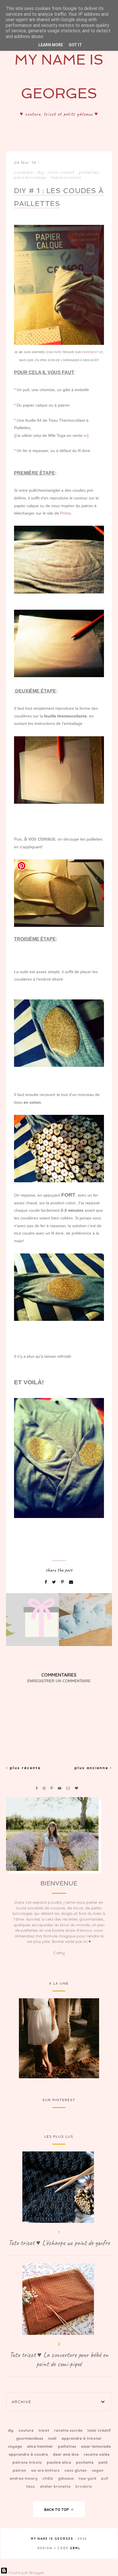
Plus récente (24, 1768)
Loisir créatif (61, 172)
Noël (53, 2438)
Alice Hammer (41, 2446)
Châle (48, 2478)
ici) (86, 435)
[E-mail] (71, 1582)
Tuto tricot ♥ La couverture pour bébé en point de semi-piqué (59, 2359)
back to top (57, 2509)
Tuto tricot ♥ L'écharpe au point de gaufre (59, 2243)
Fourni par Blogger (26, 2573)
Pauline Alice (59, 2462)
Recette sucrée (69, 2430)
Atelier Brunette (56, 2486)
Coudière (24, 172)
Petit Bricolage (30, 177)
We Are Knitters (46, 2470)
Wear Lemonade (96, 2446)
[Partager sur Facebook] (46, 1582)
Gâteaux (66, 2478)
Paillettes (89, 172)
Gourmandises (30, 2438)
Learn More (51, 45)
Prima (65, 513)
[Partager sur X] (55, 1582)
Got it (75, 45)
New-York (88, 2478)
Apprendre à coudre (29, 2454)
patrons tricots (28, 2462)
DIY (41, 172)
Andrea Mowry (24, 2478)
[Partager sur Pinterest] (63, 1582)
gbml (75, 2548)
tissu (31, 2486)
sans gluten (76, 2470)
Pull (105, 2478)
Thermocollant (66, 177)
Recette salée (97, 2454)
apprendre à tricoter (81, 2438)
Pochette (85, 2462)
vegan (98, 2470)
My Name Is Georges (52, 2539)
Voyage (15, 2446)
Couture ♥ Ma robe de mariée (59, 2038)
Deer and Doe (66, 2454)
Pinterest (91, 352)
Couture (26, 2430)
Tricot (44, 2430)
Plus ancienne (92, 1768)
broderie (84, 2486)
